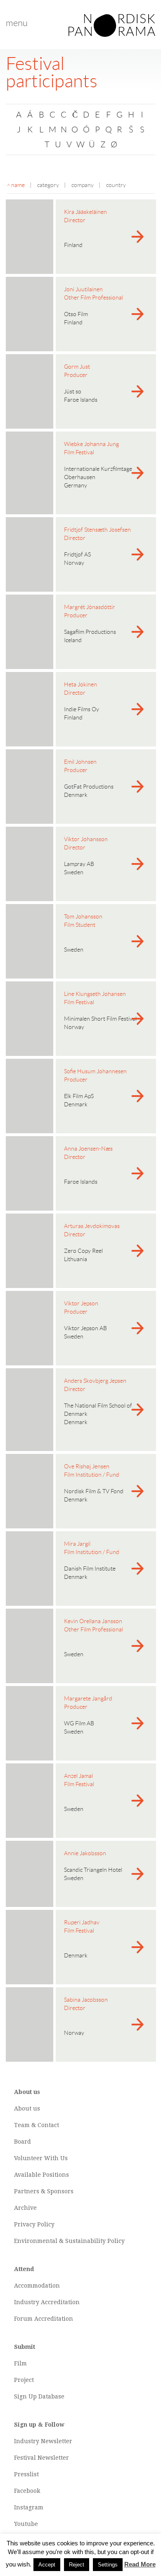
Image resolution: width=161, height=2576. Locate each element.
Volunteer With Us (41, 2158)
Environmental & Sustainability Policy (69, 2241)
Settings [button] (108, 2565)
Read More (140, 2564)
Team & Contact (37, 2125)
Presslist (26, 2474)
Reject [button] (77, 2565)
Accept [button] (47, 2565)
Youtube (26, 2524)
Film (20, 2363)
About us (27, 2108)
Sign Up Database (39, 2396)
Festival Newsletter (41, 2458)
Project (24, 2380)
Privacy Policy (34, 2224)
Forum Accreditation (44, 2319)
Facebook (27, 2491)
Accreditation (60, 2302)
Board (22, 2142)
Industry (27, 2302)
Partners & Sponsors (44, 2191)
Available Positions (41, 2175)
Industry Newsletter (43, 2441)
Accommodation (37, 2286)
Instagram (29, 2507)
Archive (25, 2208)
